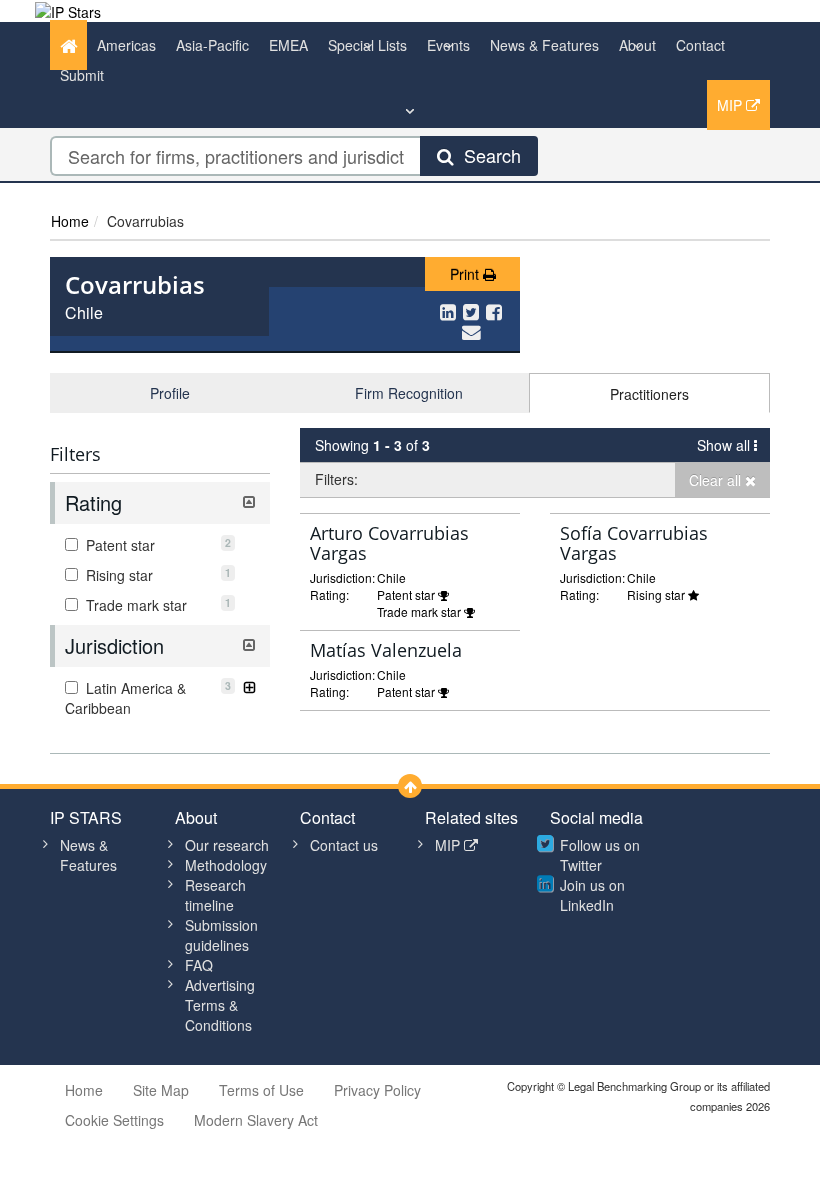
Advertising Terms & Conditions (220, 1005)
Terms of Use (261, 1090)
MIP (731, 105)
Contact (700, 45)
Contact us (344, 845)
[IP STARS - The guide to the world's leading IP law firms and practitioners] (68, 10)
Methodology (226, 865)
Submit (82, 75)
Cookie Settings (114, 1120)
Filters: (336, 479)
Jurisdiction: (342, 577)
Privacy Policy (377, 1090)
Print (466, 274)
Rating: (329, 594)
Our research (227, 845)
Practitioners (649, 394)
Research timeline (215, 895)
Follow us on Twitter (600, 855)
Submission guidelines (221, 935)
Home (70, 221)
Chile (84, 312)
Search (487, 155)
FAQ (199, 965)
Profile (170, 393)
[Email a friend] (471, 331)
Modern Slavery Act (256, 1120)
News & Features (544, 45)
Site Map (161, 1090)
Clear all (717, 480)
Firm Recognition (409, 393)
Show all (725, 445)
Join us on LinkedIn (592, 895)
